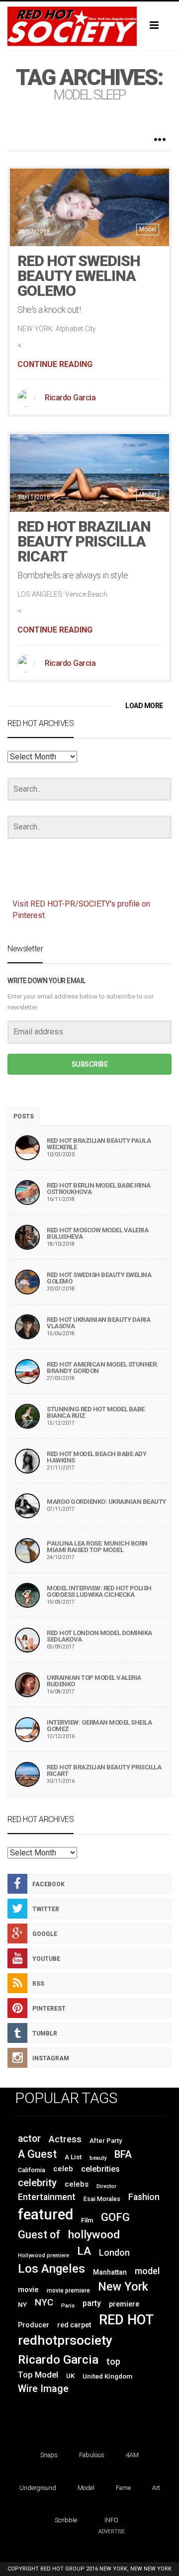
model (147, 2271)
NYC (44, 2302)
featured (45, 2214)
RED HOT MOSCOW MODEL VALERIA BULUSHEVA (97, 1233)
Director (106, 2186)
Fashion (144, 2197)
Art (156, 2488)
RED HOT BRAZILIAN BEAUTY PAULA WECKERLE (99, 1144)
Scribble (66, 2520)
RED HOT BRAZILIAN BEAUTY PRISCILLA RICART (84, 541)
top (113, 2362)
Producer (34, 2325)
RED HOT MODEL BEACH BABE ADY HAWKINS (96, 1457)
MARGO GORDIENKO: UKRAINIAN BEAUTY (106, 1502)
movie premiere (68, 2291)
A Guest (37, 2154)
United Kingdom (107, 2376)
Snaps (49, 2455)
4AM (132, 2455)
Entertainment (47, 2197)
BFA (123, 2154)
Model (148, 229)
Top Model (38, 2375)
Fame (123, 2488)
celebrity (37, 2183)
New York (123, 2287)
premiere (124, 2304)
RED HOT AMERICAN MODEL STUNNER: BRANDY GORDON (102, 1368)
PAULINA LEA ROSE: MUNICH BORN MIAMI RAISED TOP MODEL (97, 1547)
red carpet (74, 2325)
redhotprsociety (65, 2340)
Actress (65, 2139)
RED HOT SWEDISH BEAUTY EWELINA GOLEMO (79, 276)
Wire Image (43, 2389)
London (114, 2253)
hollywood (94, 2234)
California (32, 2170)
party (92, 2303)
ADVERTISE (112, 2531)
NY (22, 2304)
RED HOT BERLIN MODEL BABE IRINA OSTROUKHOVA (99, 1189)
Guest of (39, 2235)
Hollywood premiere (44, 2255)
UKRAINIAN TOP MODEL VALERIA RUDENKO (94, 1681)
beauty (98, 2158)
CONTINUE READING (55, 364)
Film (87, 2220)
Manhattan (110, 2272)
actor (29, 2139)
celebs (77, 2184)
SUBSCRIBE (90, 1064)
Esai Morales (102, 2199)
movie (28, 2290)
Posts (24, 1116)
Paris (68, 2306)
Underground (38, 2488)
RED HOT (126, 2320)
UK (70, 2376)
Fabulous (92, 2455)
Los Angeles (51, 2268)
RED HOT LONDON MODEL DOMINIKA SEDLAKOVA (99, 1636)
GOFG (115, 2217)
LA (84, 2251)
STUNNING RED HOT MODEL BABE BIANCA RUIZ (96, 1412)
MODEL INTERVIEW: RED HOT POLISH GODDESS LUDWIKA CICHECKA (99, 1591)
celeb (63, 2169)
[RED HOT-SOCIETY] (89, 26)
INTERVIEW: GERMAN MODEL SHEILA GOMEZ (99, 1726)
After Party (106, 2141)
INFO (111, 2520)
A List (73, 2157)
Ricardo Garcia (70, 398)
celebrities (100, 2169)
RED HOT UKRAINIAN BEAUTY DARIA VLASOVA (98, 1323)
